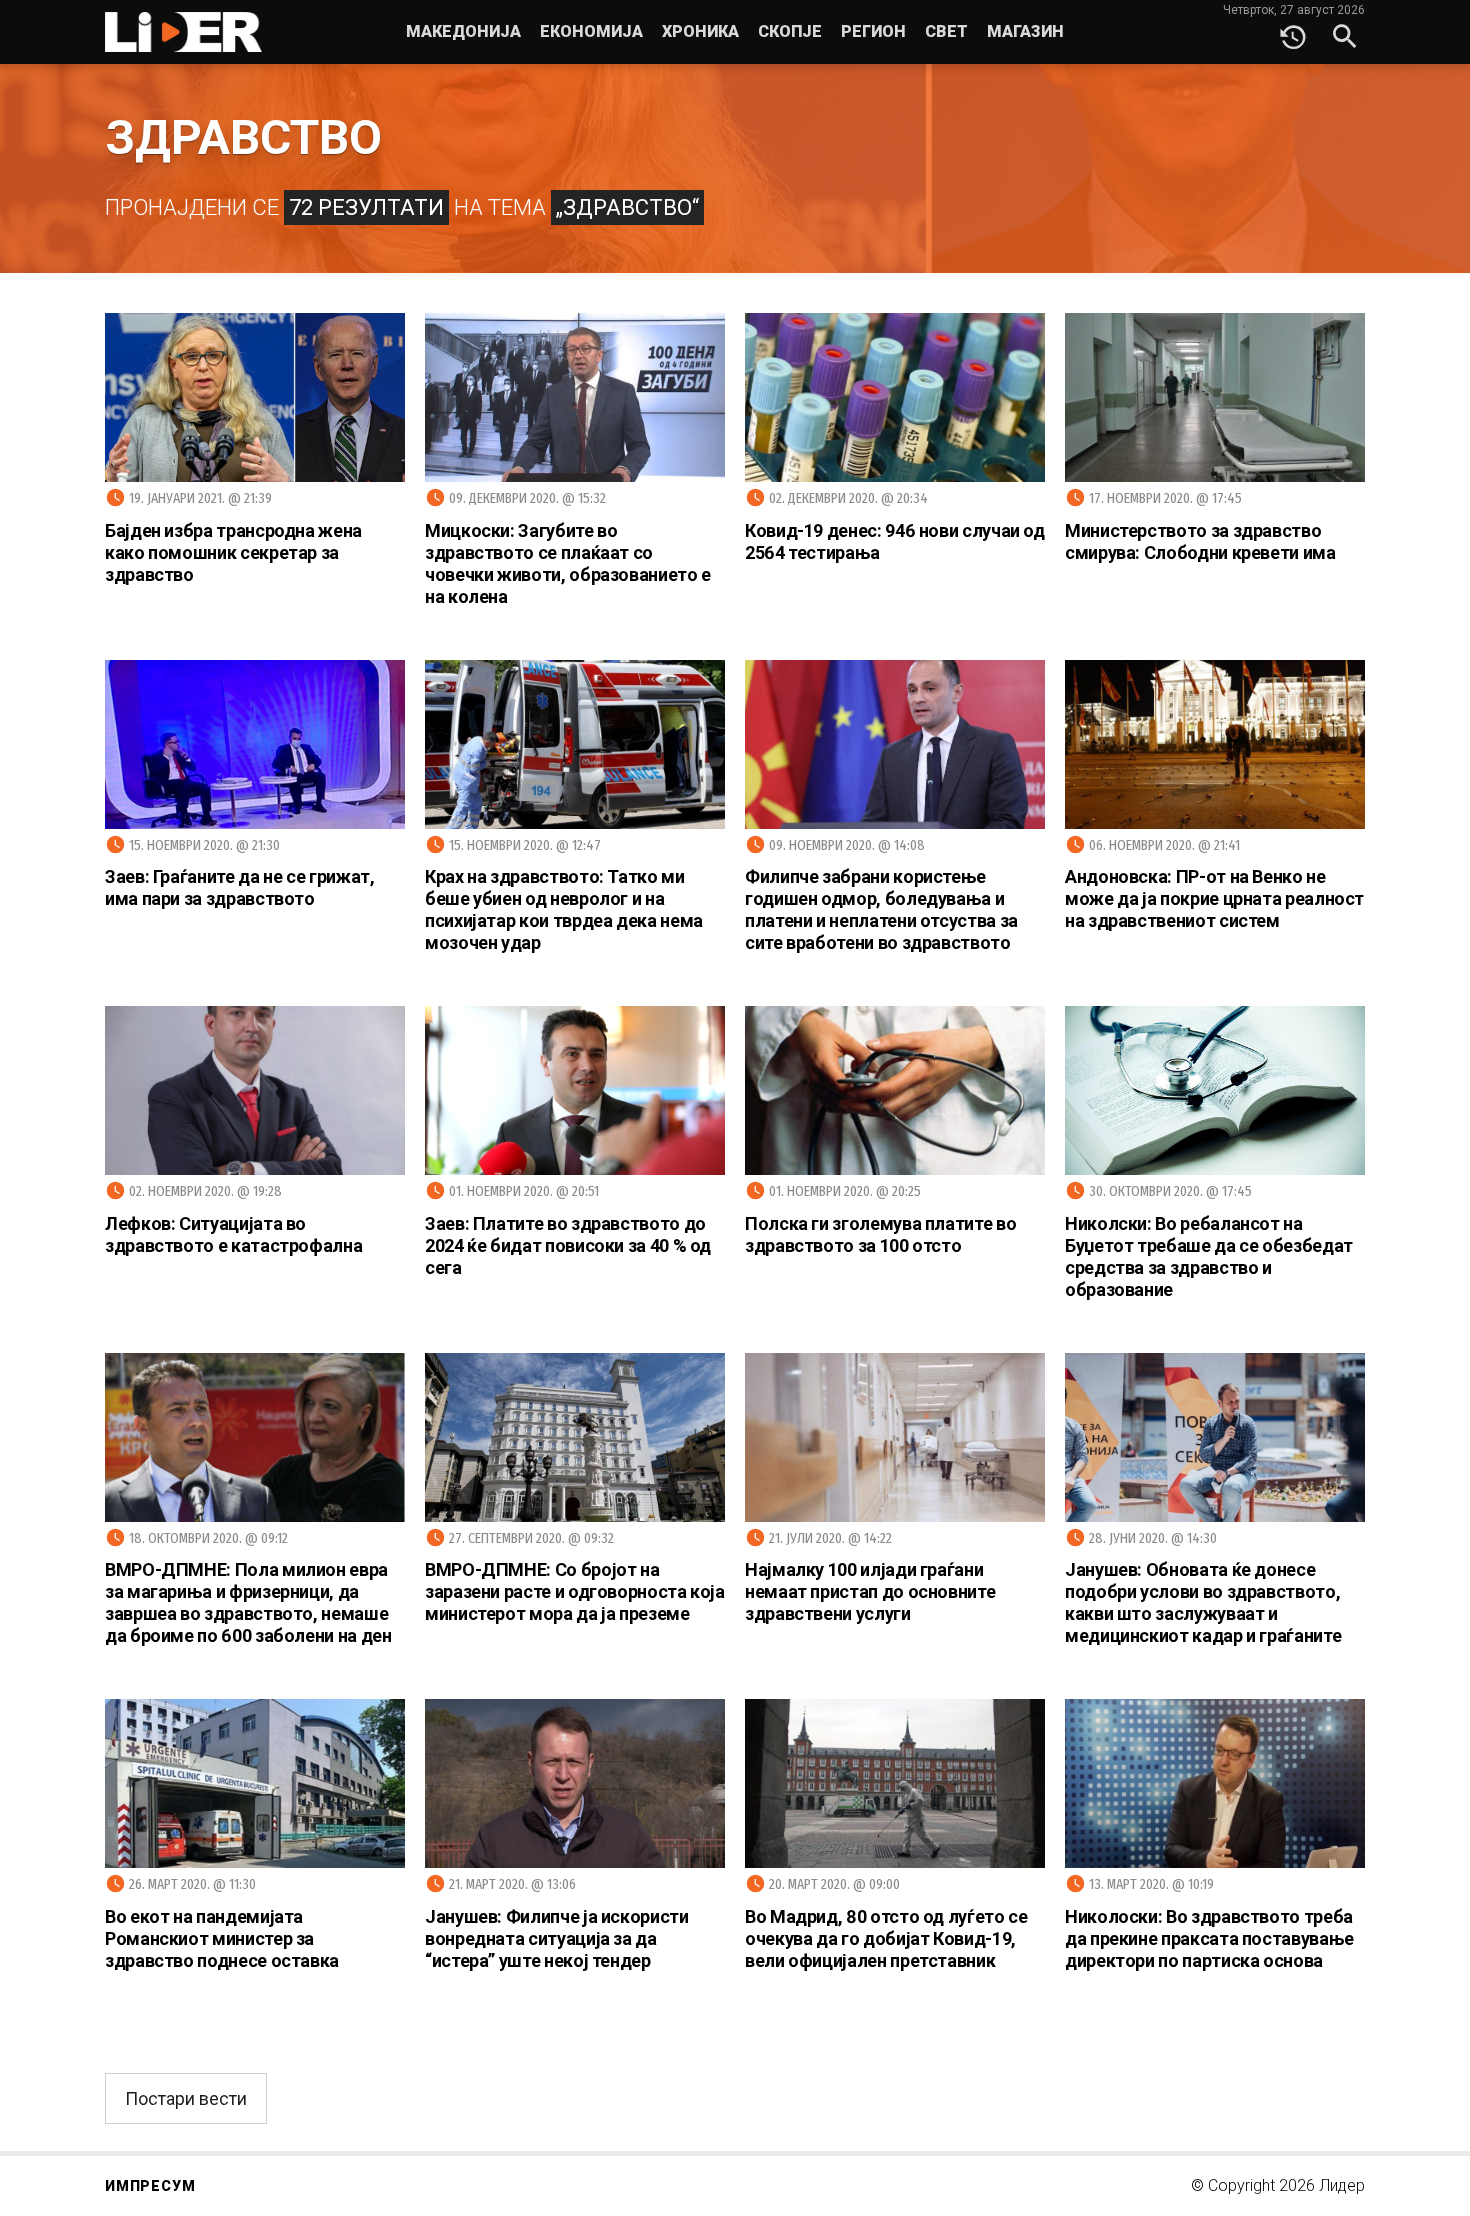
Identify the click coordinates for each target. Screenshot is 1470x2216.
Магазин (1025, 31)
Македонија (463, 31)
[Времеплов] (1293, 32)
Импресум (150, 2186)
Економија (591, 31)
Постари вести (186, 2098)
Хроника (700, 31)
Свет (946, 31)
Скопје (790, 31)
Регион (873, 31)
